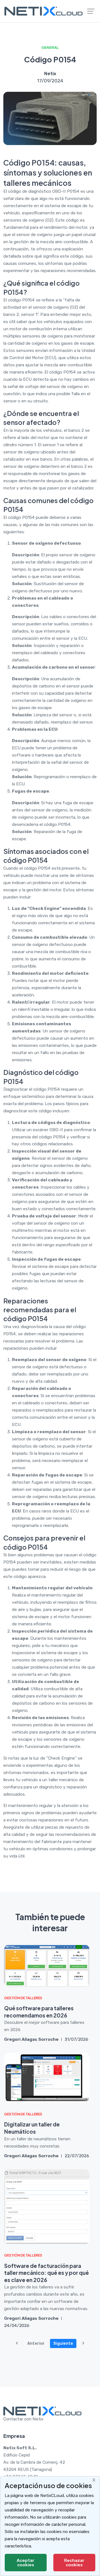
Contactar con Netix (23, 2419)
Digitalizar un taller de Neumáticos (32, 2128)
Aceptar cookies (26, 2563)
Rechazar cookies (74, 2563)
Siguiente (63, 2343)
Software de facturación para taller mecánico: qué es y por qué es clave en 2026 (47, 2273)
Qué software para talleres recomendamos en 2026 (39, 2012)
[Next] (83, 2343)
